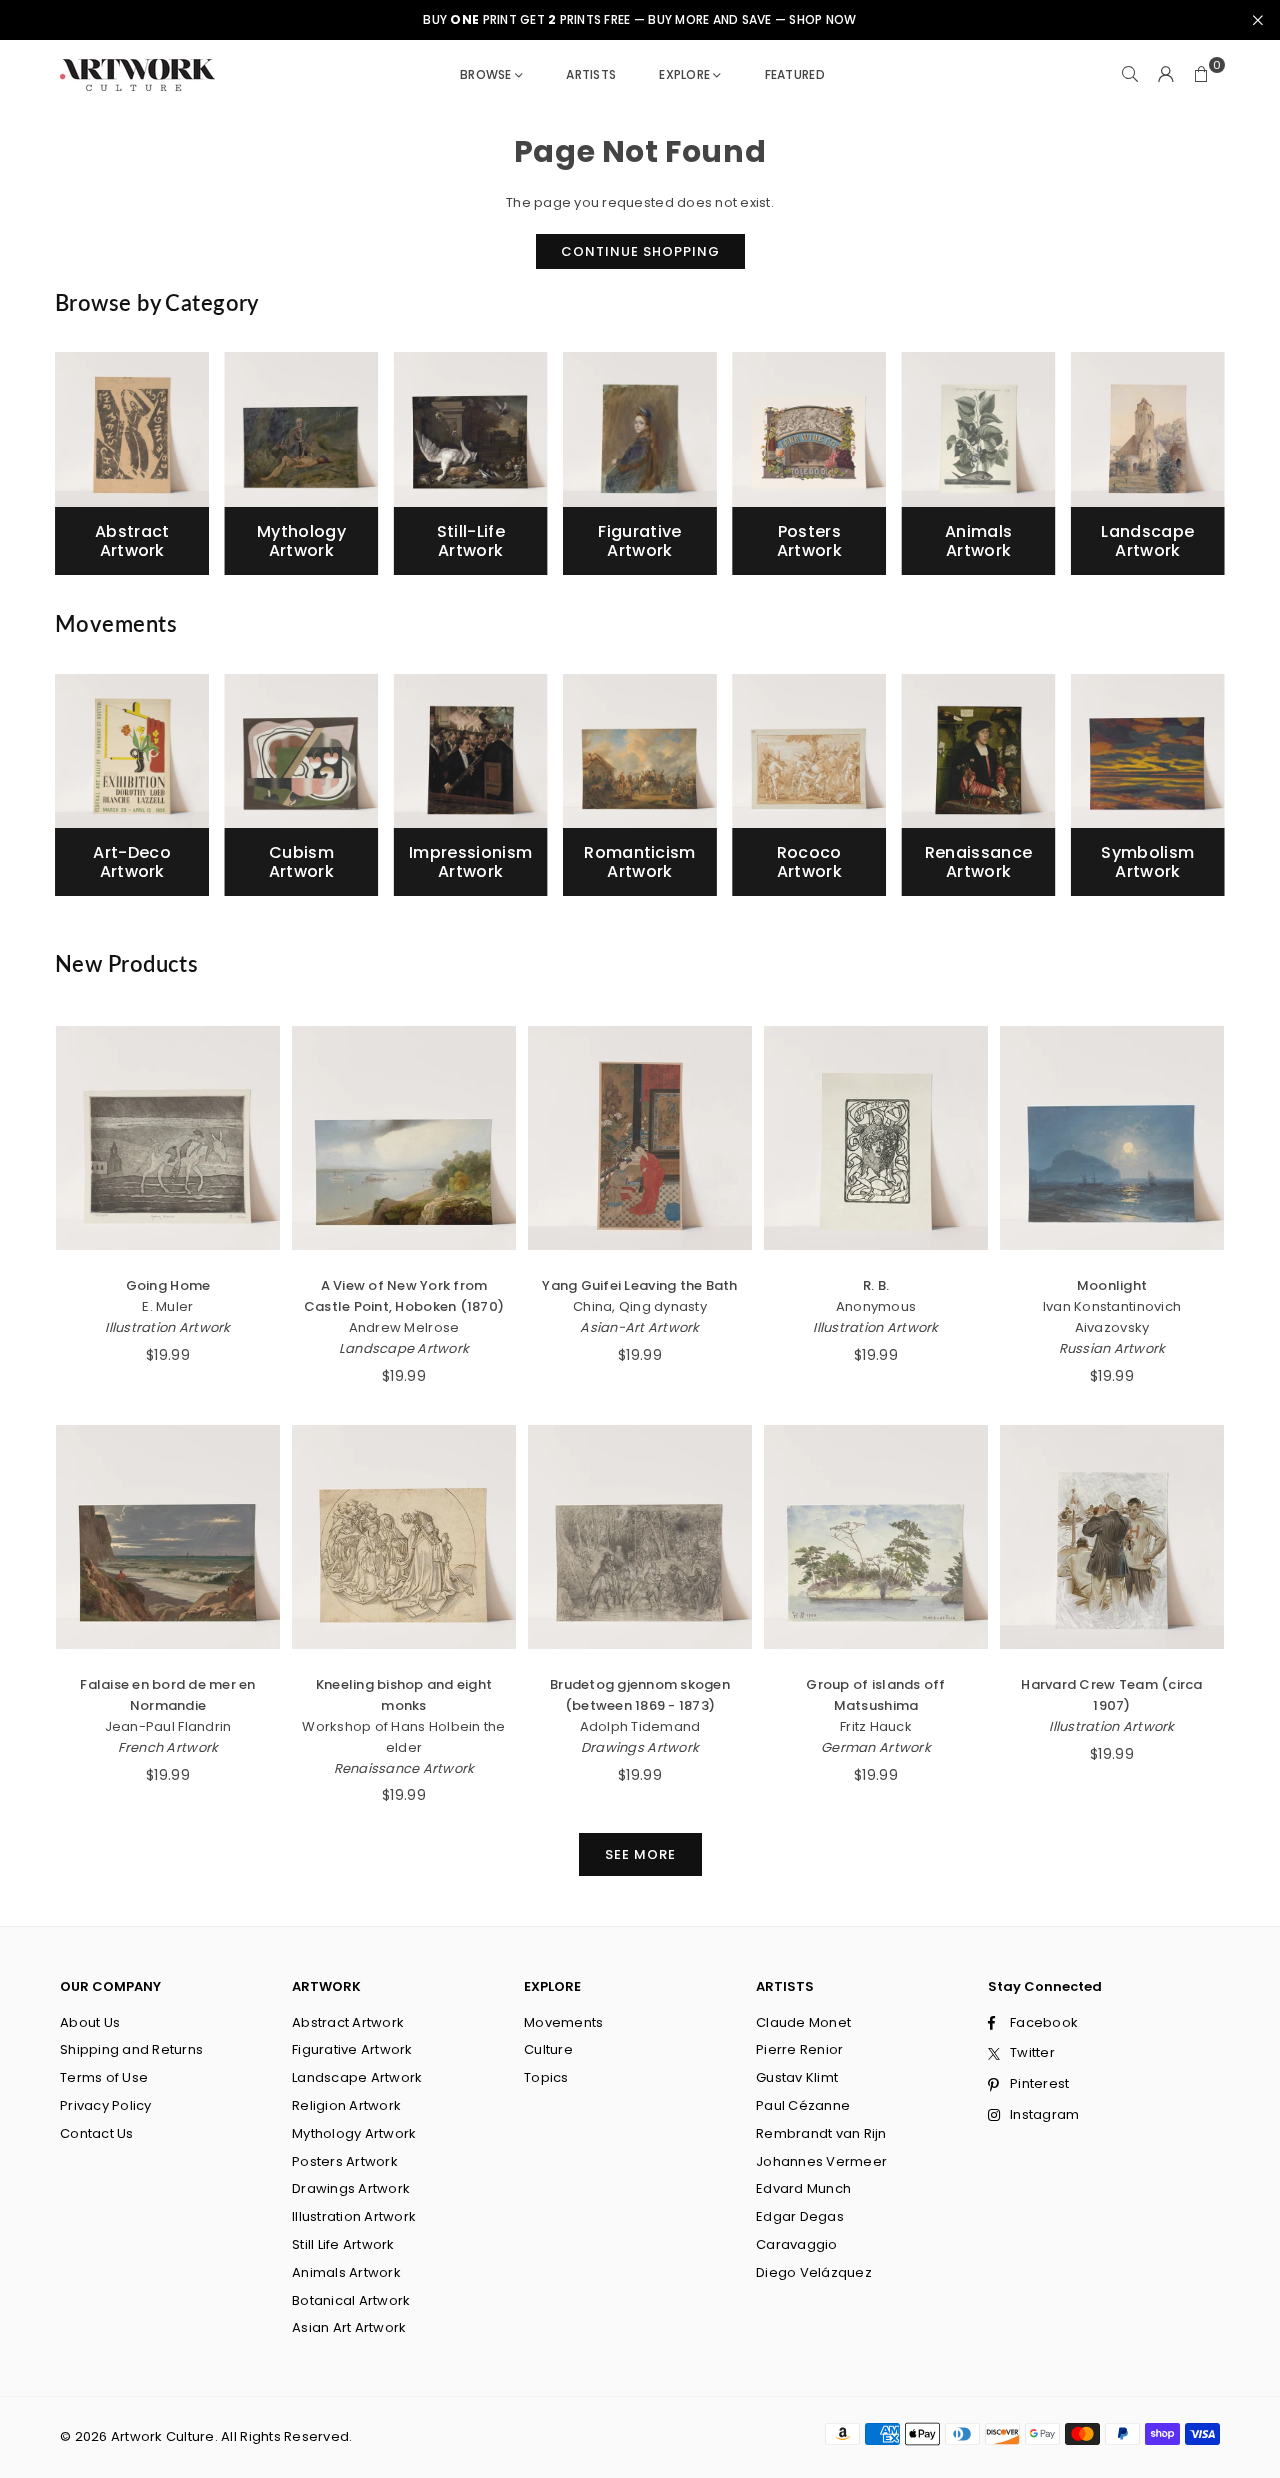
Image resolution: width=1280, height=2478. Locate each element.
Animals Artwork (346, 2272)
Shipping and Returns (131, 2049)
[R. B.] (876, 1138)
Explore (684, 74)
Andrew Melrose (404, 1327)
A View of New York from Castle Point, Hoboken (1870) (404, 1296)
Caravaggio (797, 2244)
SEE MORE (640, 1854)
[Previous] (75, 471)
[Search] (1130, 75)
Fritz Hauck (876, 1726)
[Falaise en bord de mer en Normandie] (168, 1537)
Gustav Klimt (797, 2077)
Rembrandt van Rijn (821, 2133)
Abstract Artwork (348, 2022)
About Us (90, 2022)
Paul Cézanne (803, 2105)
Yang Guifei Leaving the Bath (639, 1285)
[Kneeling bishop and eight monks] (404, 1537)
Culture (548, 2049)
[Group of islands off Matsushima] (876, 1537)
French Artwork (168, 1747)
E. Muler (167, 1306)
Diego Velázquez (814, 2272)
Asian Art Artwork (349, 2327)
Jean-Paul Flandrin (168, 1726)
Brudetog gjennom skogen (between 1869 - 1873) (640, 1695)
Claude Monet (803, 2022)
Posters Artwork (345, 2161)
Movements (563, 2022)
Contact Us (97, 2133)
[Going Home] (168, 1138)
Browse (486, 74)
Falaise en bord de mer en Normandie (168, 1695)
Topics (546, 2077)
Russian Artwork (1112, 1348)
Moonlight (1112, 1285)
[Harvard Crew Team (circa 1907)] (1112, 1537)
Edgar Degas (800, 2216)
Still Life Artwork (343, 2244)
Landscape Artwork (404, 1348)
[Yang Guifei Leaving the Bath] (640, 1138)
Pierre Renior (799, 2049)
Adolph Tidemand (640, 1726)
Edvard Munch (803, 2188)
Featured (795, 74)
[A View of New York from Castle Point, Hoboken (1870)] (404, 1138)
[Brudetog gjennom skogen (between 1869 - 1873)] (640, 1537)
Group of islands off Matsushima (875, 1695)
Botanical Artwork (351, 2300)
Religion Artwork (346, 2105)
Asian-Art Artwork (639, 1327)
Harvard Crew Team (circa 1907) (1111, 1695)
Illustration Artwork (167, 1327)
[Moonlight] (1112, 1138)
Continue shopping (640, 251)
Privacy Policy (106, 2105)
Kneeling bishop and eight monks (404, 1695)
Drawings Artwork (640, 1747)
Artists (591, 74)
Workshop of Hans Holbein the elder (403, 1737)
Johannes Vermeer (821, 2161)
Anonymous (876, 1306)
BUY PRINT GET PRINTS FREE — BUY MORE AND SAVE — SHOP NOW (639, 20)
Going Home (168, 1285)
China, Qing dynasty (640, 1306)
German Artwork (876, 1747)
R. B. (876, 1285)
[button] (1202, 75)
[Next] (1205, 471)
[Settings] (1166, 75)
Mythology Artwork (354, 2133)
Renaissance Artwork (404, 1768)
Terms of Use (104, 2077)
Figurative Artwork (352, 2049)
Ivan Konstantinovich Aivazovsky (1112, 1317)
